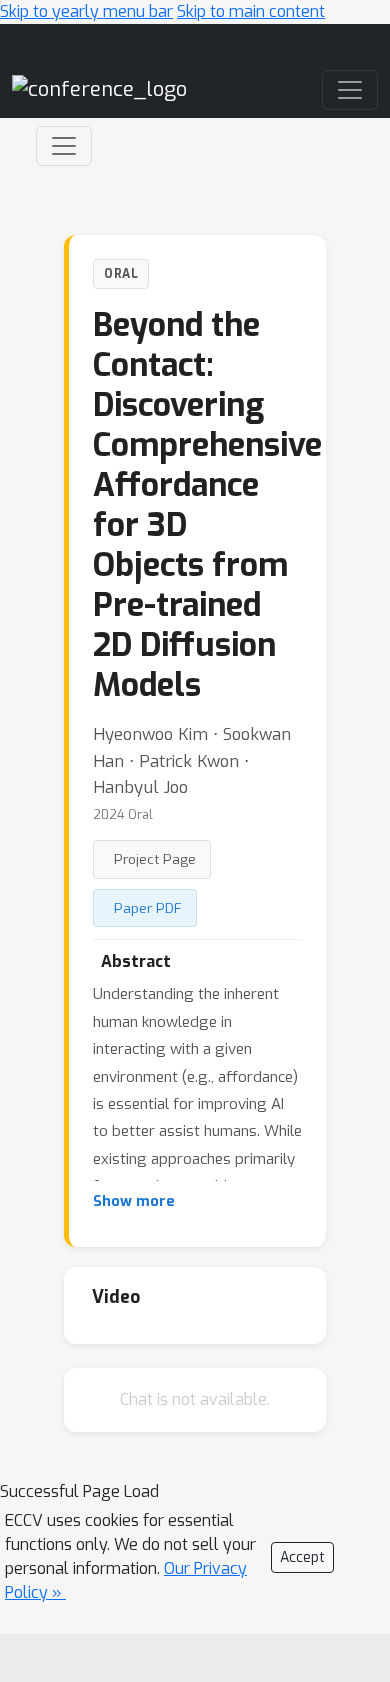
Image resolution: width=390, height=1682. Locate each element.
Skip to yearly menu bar (86, 11)
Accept (302, 1557)
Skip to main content (251, 11)
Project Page (155, 859)
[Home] (99, 88)
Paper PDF (148, 908)
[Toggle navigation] (64, 146)
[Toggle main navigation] (350, 90)
